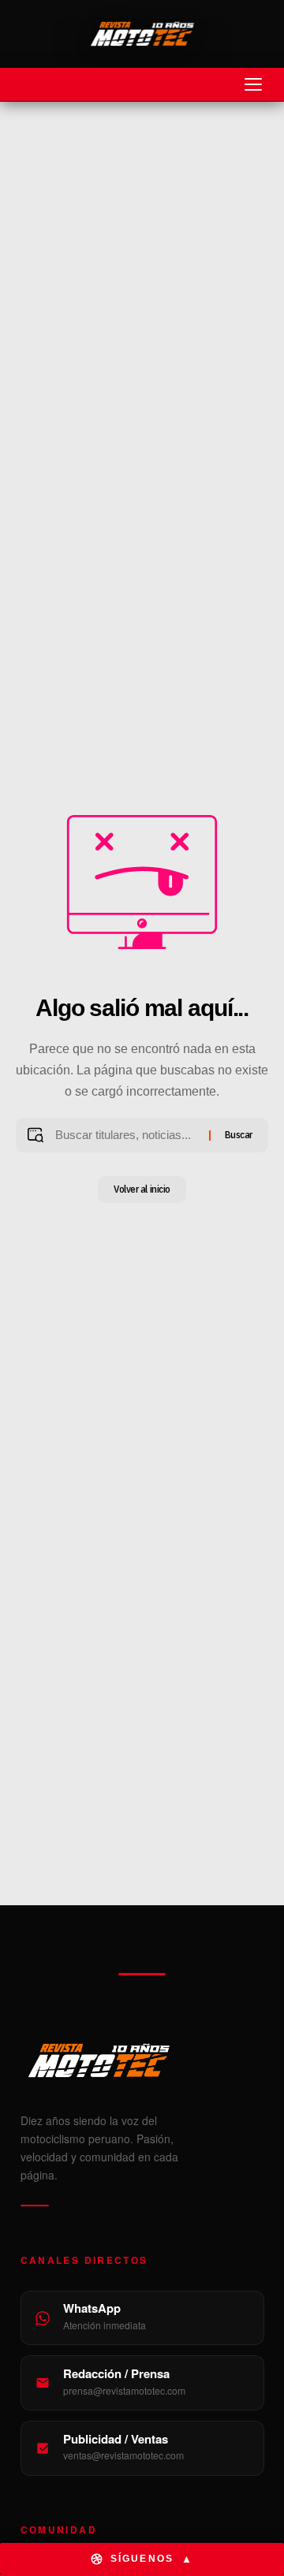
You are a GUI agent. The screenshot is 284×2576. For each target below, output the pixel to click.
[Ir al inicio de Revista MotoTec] (142, 34)
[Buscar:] (126, 1135)
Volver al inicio (142, 1189)
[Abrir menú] (253, 84)
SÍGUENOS (152, 2559)
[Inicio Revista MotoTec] (142, 2060)
